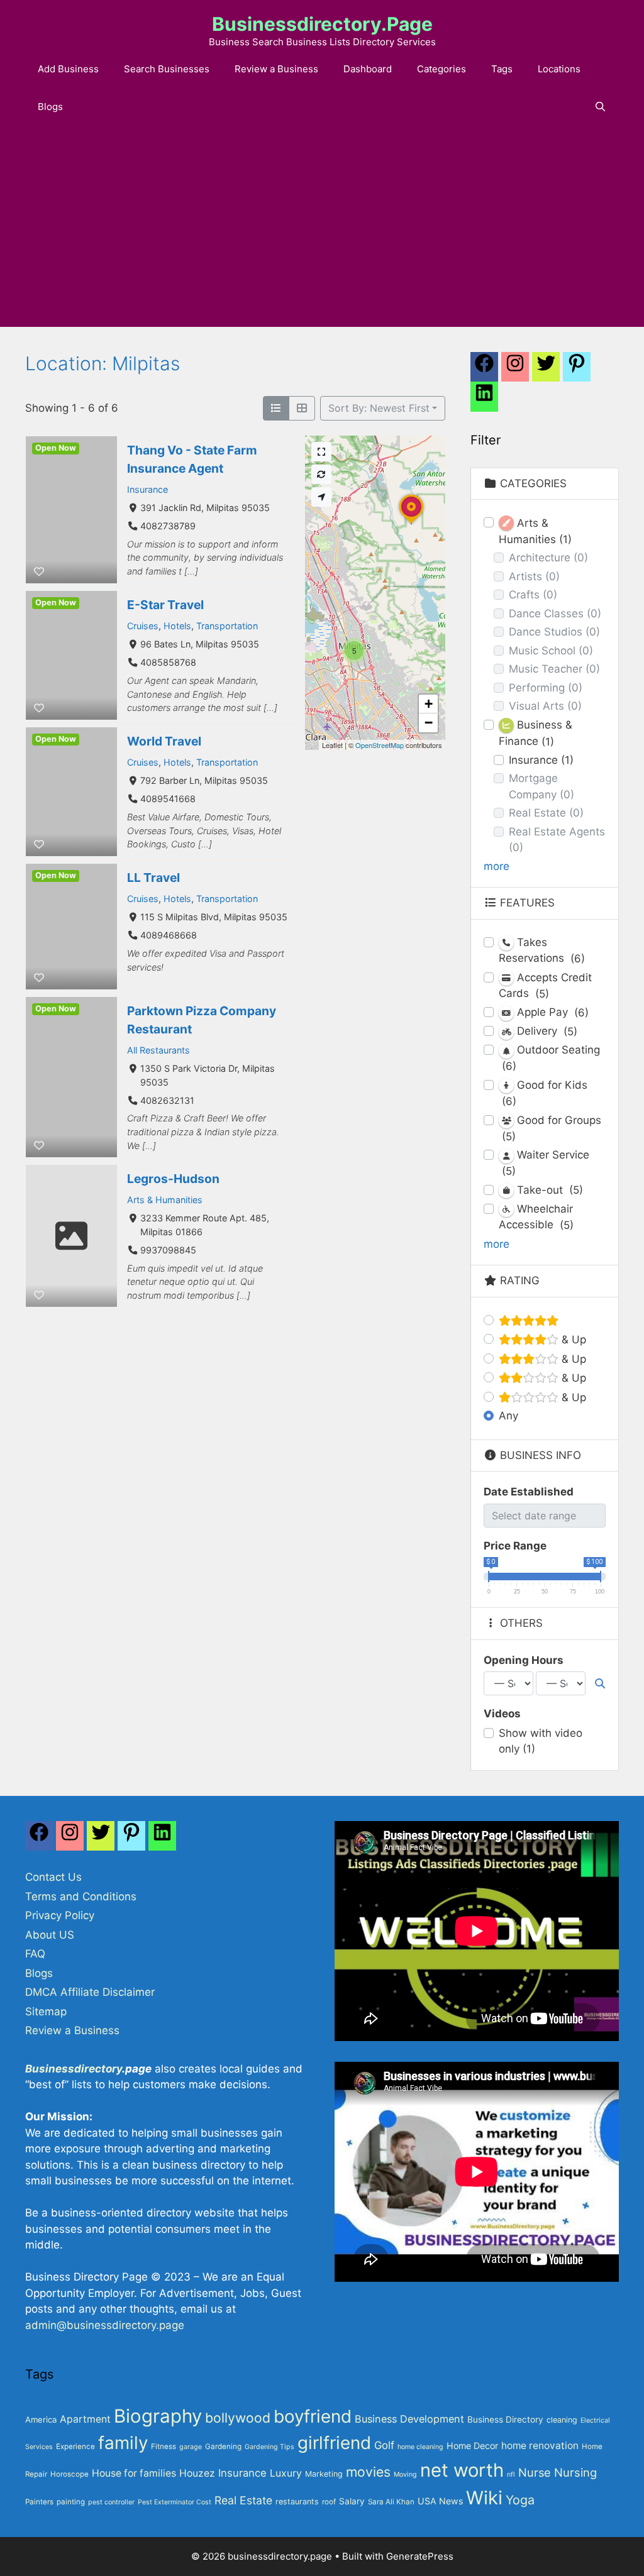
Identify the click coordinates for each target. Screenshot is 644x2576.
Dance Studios (554, 632)
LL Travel (153, 878)
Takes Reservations (542, 950)
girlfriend (334, 2443)
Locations (559, 69)
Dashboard (368, 69)
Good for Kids (545, 1093)
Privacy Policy (60, 1915)
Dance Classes (555, 614)
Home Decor (472, 2446)
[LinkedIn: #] (484, 400)
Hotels (177, 626)
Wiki (484, 2498)
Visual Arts (545, 706)
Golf (384, 2445)
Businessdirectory (74, 2069)
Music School (551, 651)
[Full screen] (321, 452)
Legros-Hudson (173, 1179)
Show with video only (541, 1741)
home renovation (540, 2446)
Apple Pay (551, 1012)
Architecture (548, 558)
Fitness (164, 2447)
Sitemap (46, 2012)
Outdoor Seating (551, 1058)
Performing (546, 688)
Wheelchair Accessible (536, 1217)
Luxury (286, 2473)
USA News (440, 2501)
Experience (75, 2447)
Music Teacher (554, 669)
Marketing (324, 2474)
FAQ (35, 1954)
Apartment (85, 2419)
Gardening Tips (269, 2447)
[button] (411, 524)
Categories (441, 69)
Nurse (535, 2472)
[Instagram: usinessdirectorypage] (515, 370)
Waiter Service (546, 1163)
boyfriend (313, 2416)
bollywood (238, 2418)
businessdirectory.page (322, 24)
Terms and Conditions (81, 1896)
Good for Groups (552, 1128)
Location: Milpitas (103, 363)
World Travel (164, 741)
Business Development (409, 2419)
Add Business (68, 69)
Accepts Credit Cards (545, 986)
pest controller (111, 2502)
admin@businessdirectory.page (105, 2325)
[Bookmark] (39, 571)
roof (329, 2502)
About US (50, 1935)
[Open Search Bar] (600, 107)
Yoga (520, 2500)
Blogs (50, 107)
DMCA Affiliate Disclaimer (90, 1992)
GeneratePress (420, 2556)
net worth (462, 2470)
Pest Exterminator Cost (175, 2502)
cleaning (562, 2420)
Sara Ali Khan (391, 2502)
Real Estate (546, 813)
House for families (134, 2473)
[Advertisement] (322, 233)
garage (191, 2447)
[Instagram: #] (70, 1839)
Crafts (533, 595)
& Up (572, 1340)
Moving (405, 2474)
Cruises (143, 626)
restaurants (297, 2502)
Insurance (147, 489)
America (41, 2419)
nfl (511, 2474)
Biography (158, 2416)
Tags (502, 69)
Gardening (223, 2447)
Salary (352, 2501)
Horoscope (69, 2474)
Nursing (575, 2472)
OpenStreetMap (380, 745)
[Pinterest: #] (577, 370)
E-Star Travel (165, 605)
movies (368, 2472)
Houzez (197, 2473)
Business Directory (505, 2419)
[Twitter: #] (546, 370)
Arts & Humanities (165, 1200)
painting (71, 2502)
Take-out (548, 1190)
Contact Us (53, 1877)
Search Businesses (167, 69)
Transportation (227, 626)
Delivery (546, 1031)
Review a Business (276, 69)
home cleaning (420, 2447)
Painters (39, 2502)
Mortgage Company (541, 786)
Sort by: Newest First (379, 408)
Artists (534, 576)
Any (508, 1416)
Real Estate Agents (557, 840)
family (123, 2443)
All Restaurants (158, 1049)
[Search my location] (321, 497)
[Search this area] (321, 474)
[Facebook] (484, 370)
